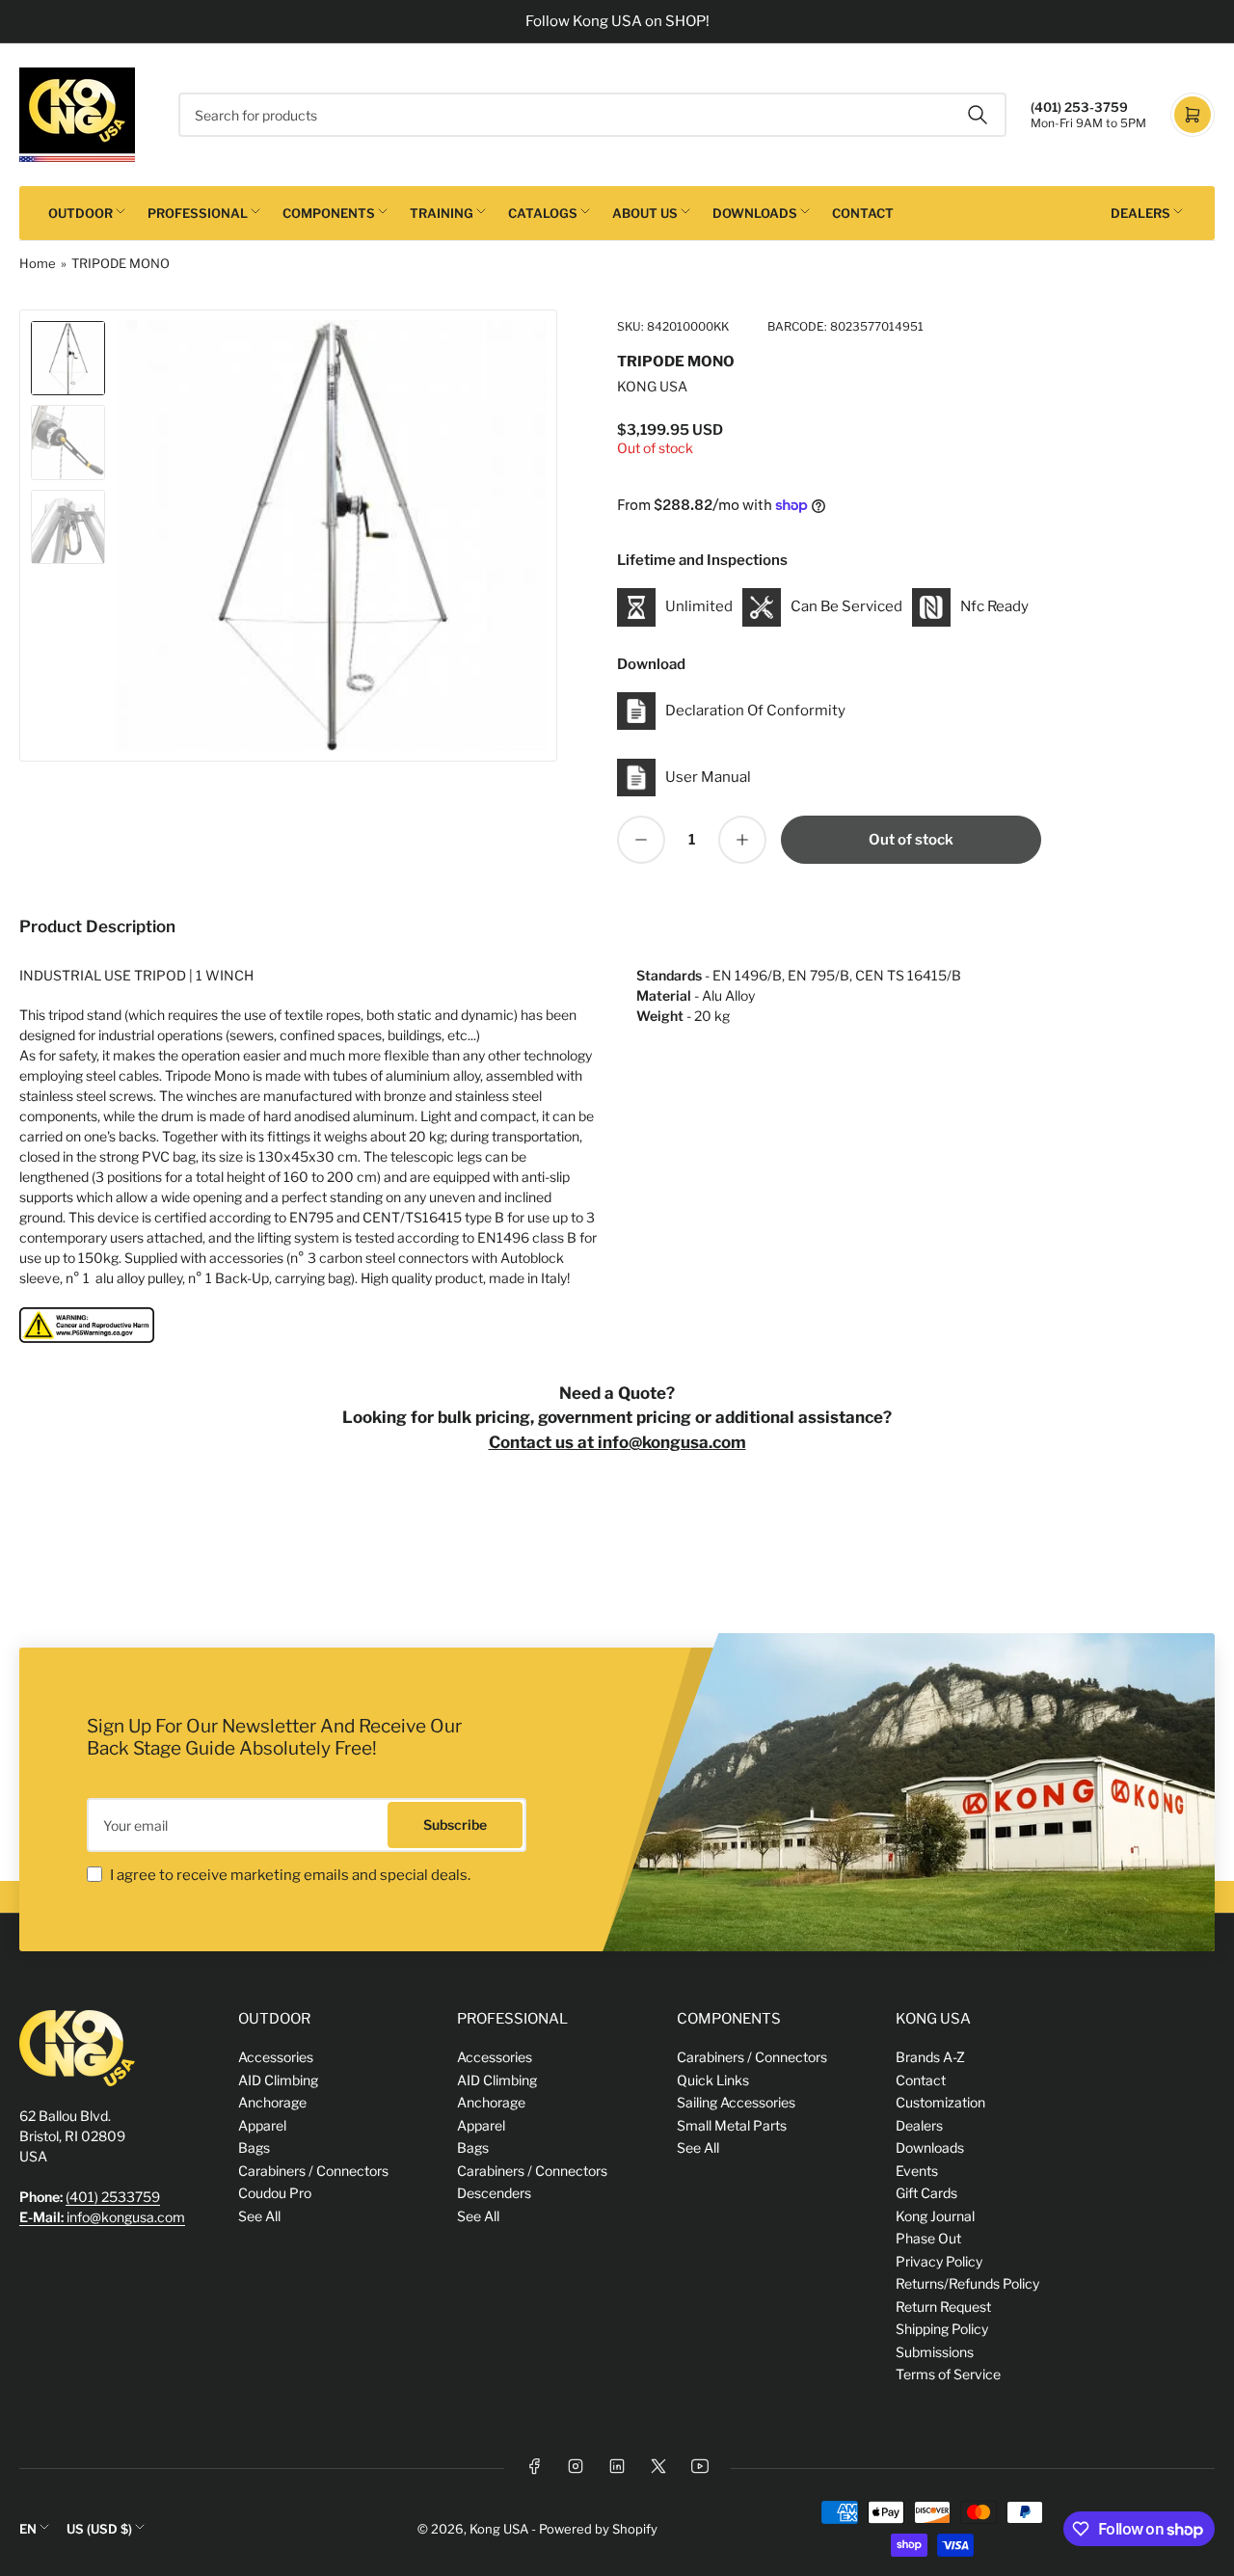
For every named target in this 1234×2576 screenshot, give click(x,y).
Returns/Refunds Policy (967, 2283)
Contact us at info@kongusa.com (617, 1442)
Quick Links (713, 2080)
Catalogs (543, 213)
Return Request (943, 2307)
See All (259, 2216)
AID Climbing (278, 2080)
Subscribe (455, 1825)
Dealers (1140, 213)
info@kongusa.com (102, 2217)
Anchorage (272, 2102)
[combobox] (592, 115)
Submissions (935, 2352)
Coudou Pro (275, 2193)
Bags (254, 2147)
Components (329, 213)
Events (917, 2171)
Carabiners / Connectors (313, 2171)
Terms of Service (948, 2374)
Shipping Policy (942, 2329)
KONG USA (652, 386)
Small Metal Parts (732, 2125)
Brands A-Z (930, 2057)
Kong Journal (935, 2216)
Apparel (262, 2125)
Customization (940, 2102)
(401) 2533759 (113, 2197)
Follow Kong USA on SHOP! (617, 21)
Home (38, 263)
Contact (863, 213)
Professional (198, 213)
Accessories (276, 2057)
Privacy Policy (939, 2261)
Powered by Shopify (598, 2529)
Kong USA (499, 2529)
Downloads (755, 213)
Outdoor (80, 213)
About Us (645, 213)
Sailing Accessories (736, 2102)
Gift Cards (926, 2193)
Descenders (494, 2193)
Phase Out (928, 2238)
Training (442, 213)
